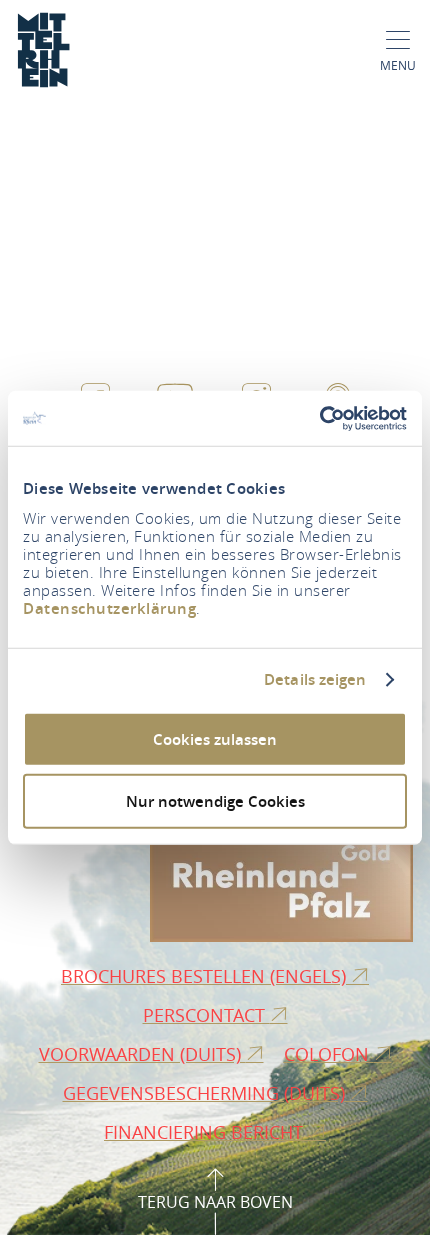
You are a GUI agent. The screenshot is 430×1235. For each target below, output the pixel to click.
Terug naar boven (215, 1202)
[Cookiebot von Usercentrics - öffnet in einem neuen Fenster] (319, 418)
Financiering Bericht (206, 1132)
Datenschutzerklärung (109, 607)
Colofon (329, 1054)
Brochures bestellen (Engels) (206, 976)
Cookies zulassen (215, 738)
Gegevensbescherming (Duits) (206, 1093)
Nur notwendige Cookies (215, 801)
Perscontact (206, 1015)
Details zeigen (315, 680)
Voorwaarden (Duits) (142, 1054)
